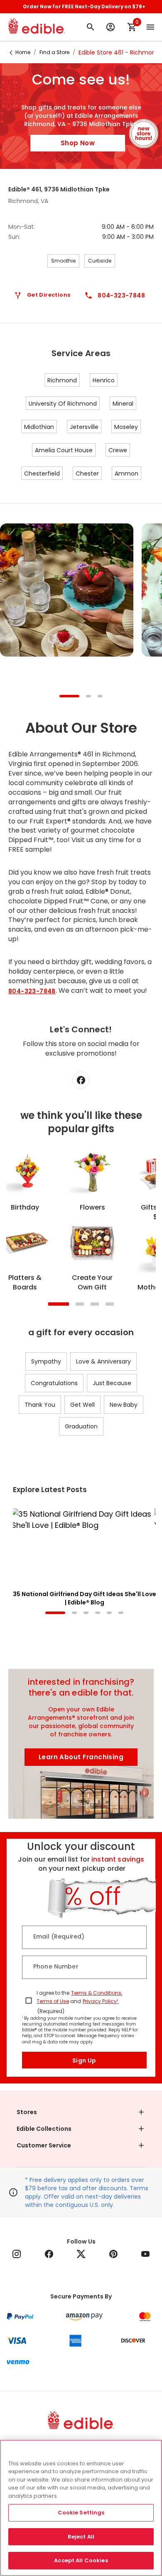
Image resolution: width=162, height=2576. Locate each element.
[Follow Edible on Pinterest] (113, 2254)
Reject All (81, 2537)
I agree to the (53, 1993)
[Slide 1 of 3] (69, 697)
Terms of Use (53, 2001)
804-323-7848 (32, 991)
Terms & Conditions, (97, 1993)
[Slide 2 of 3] (88, 697)
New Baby (124, 1405)
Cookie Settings (81, 2513)
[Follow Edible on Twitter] (81, 2254)
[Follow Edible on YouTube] (145, 2254)
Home (23, 52)
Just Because (112, 1383)
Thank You (40, 1405)
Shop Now (78, 143)
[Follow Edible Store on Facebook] (81, 1080)
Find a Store (54, 52)
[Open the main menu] (150, 27)
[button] (81, 2112)
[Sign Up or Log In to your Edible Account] (110, 27)
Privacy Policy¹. (101, 2001)
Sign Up (84, 2060)
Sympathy (46, 1361)
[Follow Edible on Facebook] (49, 2254)
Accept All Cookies (81, 2560)
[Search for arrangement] (91, 27)
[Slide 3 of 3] (100, 697)
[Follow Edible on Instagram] (17, 2254)
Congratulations (54, 1383)
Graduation (81, 1426)
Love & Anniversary (103, 1361)
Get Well (82, 1405)
